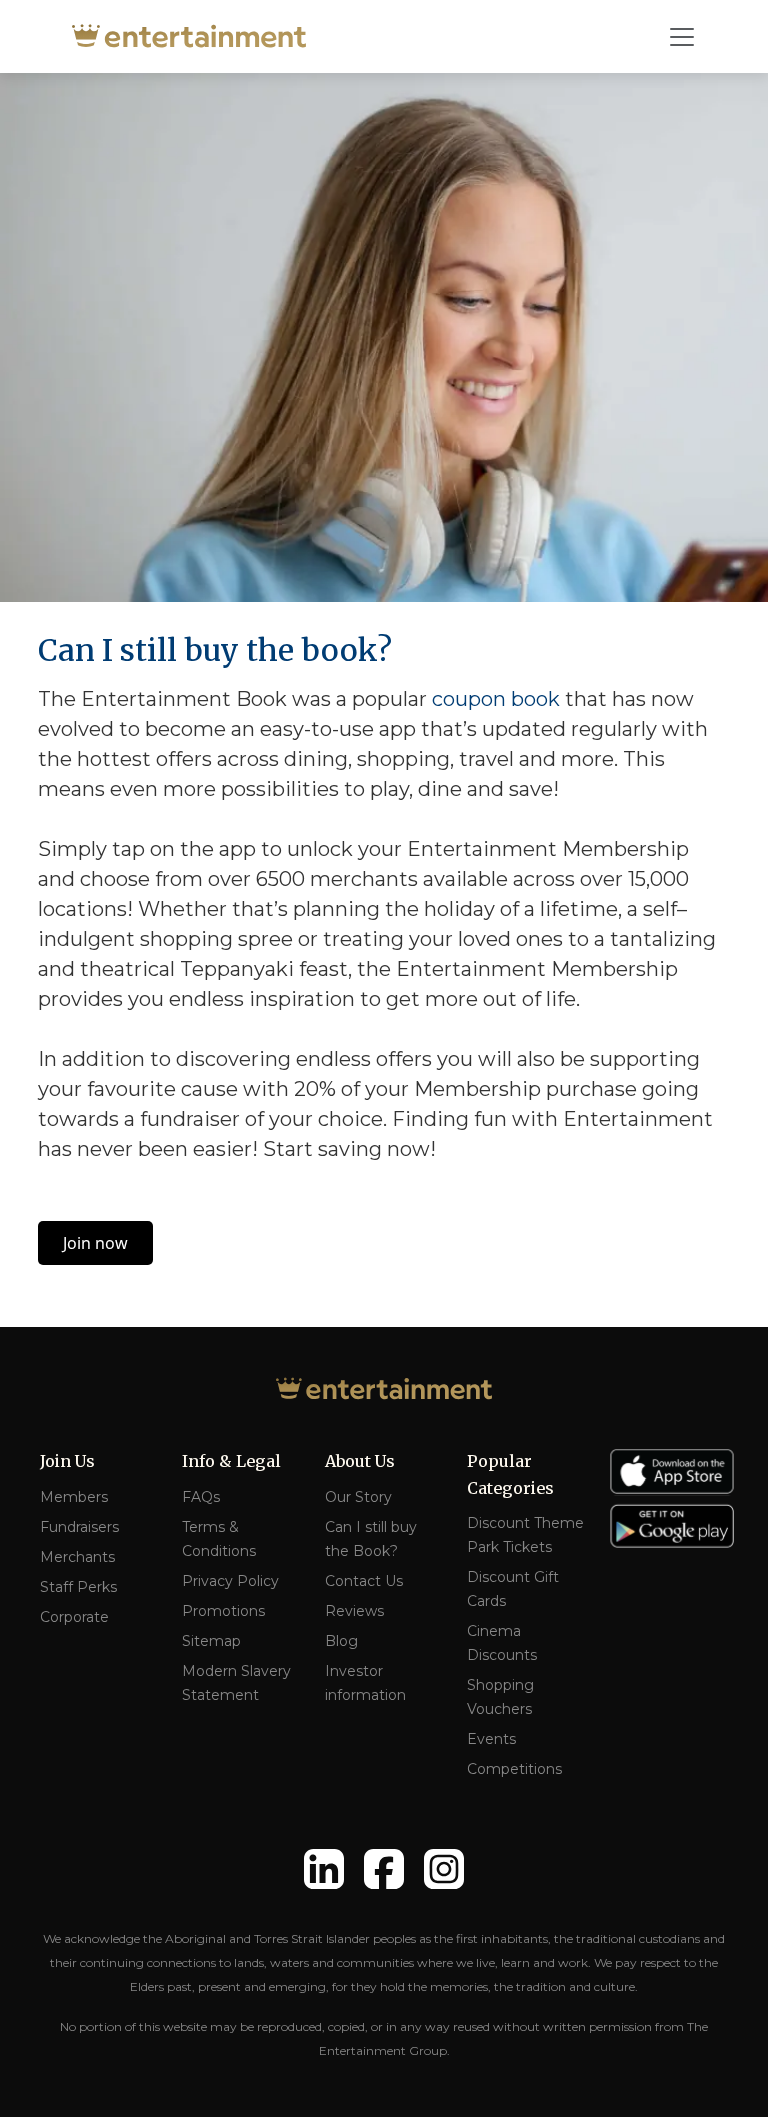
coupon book (496, 699)
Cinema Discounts (502, 1643)
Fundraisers (79, 1527)
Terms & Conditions (219, 1539)
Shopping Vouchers (500, 1697)
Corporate (74, 1617)
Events (491, 1739)
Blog (341, 1641)
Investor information (365, 1683)
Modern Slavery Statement (236, 1683)
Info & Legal (231, 1461)
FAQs (201, 1497)
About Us (360, 1461)
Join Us (67, 1461)
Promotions (223, 1611)
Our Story (358, 1497)
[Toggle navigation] (682, 37)
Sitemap (211, 1641)
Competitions (514, 1769)
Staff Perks (78, 1587)
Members (74, 1497)
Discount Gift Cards (513, 1589)
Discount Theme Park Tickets (525, 1535)
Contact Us (364, 1581)
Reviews (354, 1611)
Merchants (77, 1557)
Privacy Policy (230, 1581)
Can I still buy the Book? (371, 1539)
